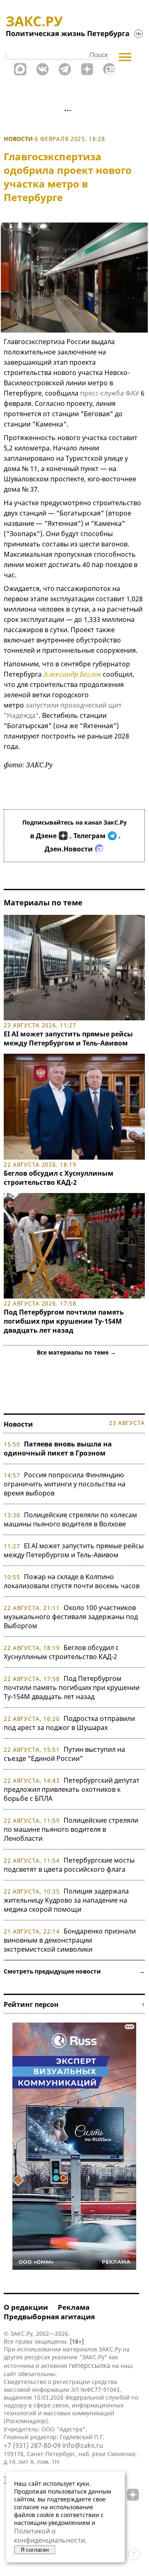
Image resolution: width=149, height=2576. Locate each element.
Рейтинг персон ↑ (74, 2004)
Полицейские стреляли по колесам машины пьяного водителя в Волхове (70, 1519)
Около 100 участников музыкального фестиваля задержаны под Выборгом (71, 1617)
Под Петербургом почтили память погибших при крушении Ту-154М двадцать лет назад (64, 1321)
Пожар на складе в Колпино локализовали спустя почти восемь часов (72, 1581)
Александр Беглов (72, 674)
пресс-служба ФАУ (110, 393)
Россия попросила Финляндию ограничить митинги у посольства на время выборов (65, 1484)
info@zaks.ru (83, 2445)
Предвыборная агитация (49, 2317)
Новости (18, 139)
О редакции (26, 2307)
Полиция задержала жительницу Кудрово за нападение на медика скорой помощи (66, 1900)
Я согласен (35, 2550)
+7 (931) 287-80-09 (32, 2445)
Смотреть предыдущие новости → (74, 1971)
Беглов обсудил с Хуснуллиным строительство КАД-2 (59, 1178)
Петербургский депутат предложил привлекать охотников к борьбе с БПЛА (72, 1789)
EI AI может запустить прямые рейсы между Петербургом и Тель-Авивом (68, 1038)
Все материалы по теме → (76, 1352)
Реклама (74, 2307)
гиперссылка (90, 2365)
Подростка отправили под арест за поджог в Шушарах (69, 1723)
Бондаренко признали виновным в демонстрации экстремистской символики (70, 1940)
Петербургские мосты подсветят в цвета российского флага (69, 1865)
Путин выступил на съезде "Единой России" (64, 1754)
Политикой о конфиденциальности (50, 2536)
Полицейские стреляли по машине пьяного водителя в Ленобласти (71, 1829)
